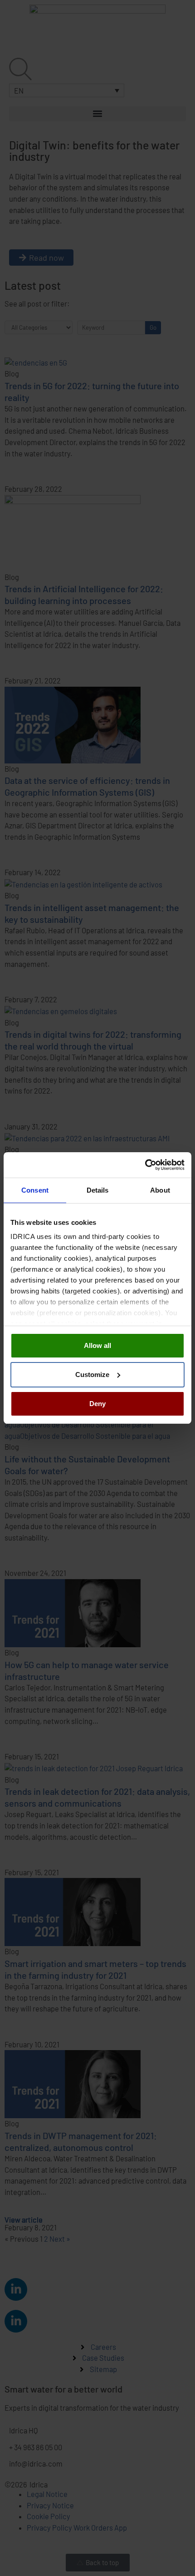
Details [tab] (98, 1190)
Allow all (97, 1345)
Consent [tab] (35, 1190)
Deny (97, 1404)
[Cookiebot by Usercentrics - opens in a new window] (145, 1165)
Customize (92, 1375)
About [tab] (160, 1190)
